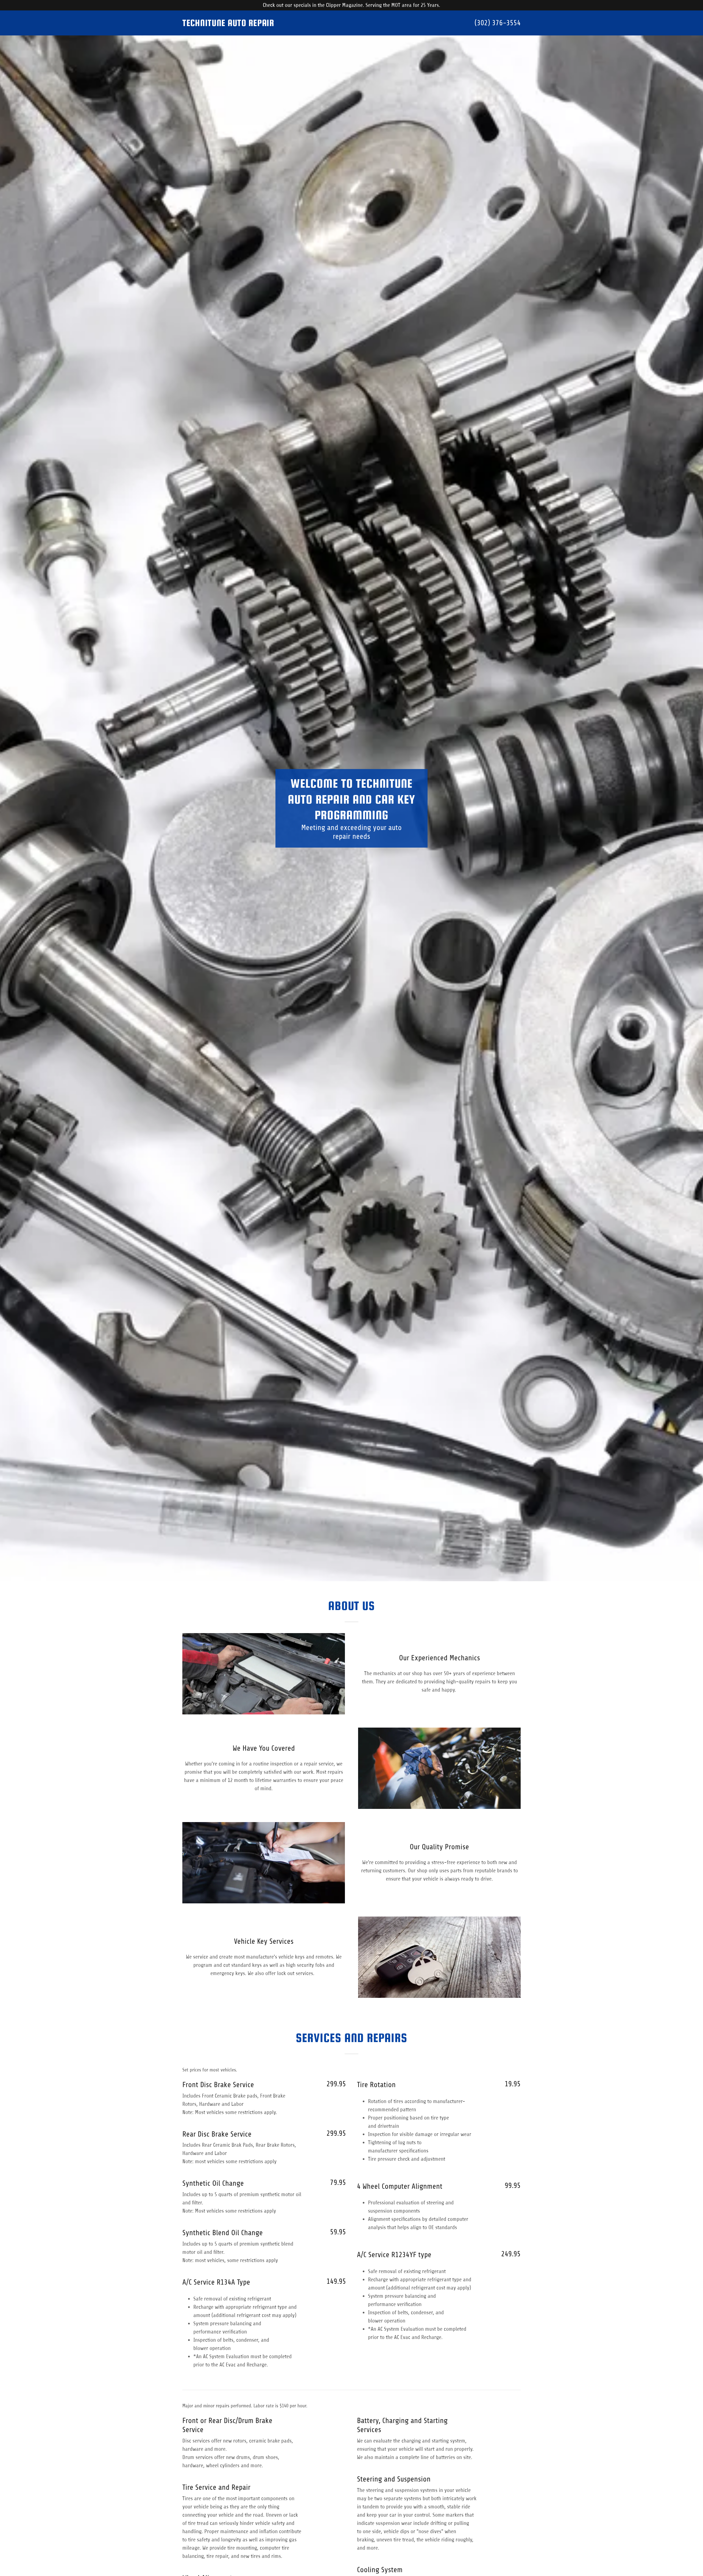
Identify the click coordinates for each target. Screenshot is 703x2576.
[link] (267, 24)
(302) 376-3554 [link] (498, 23)
